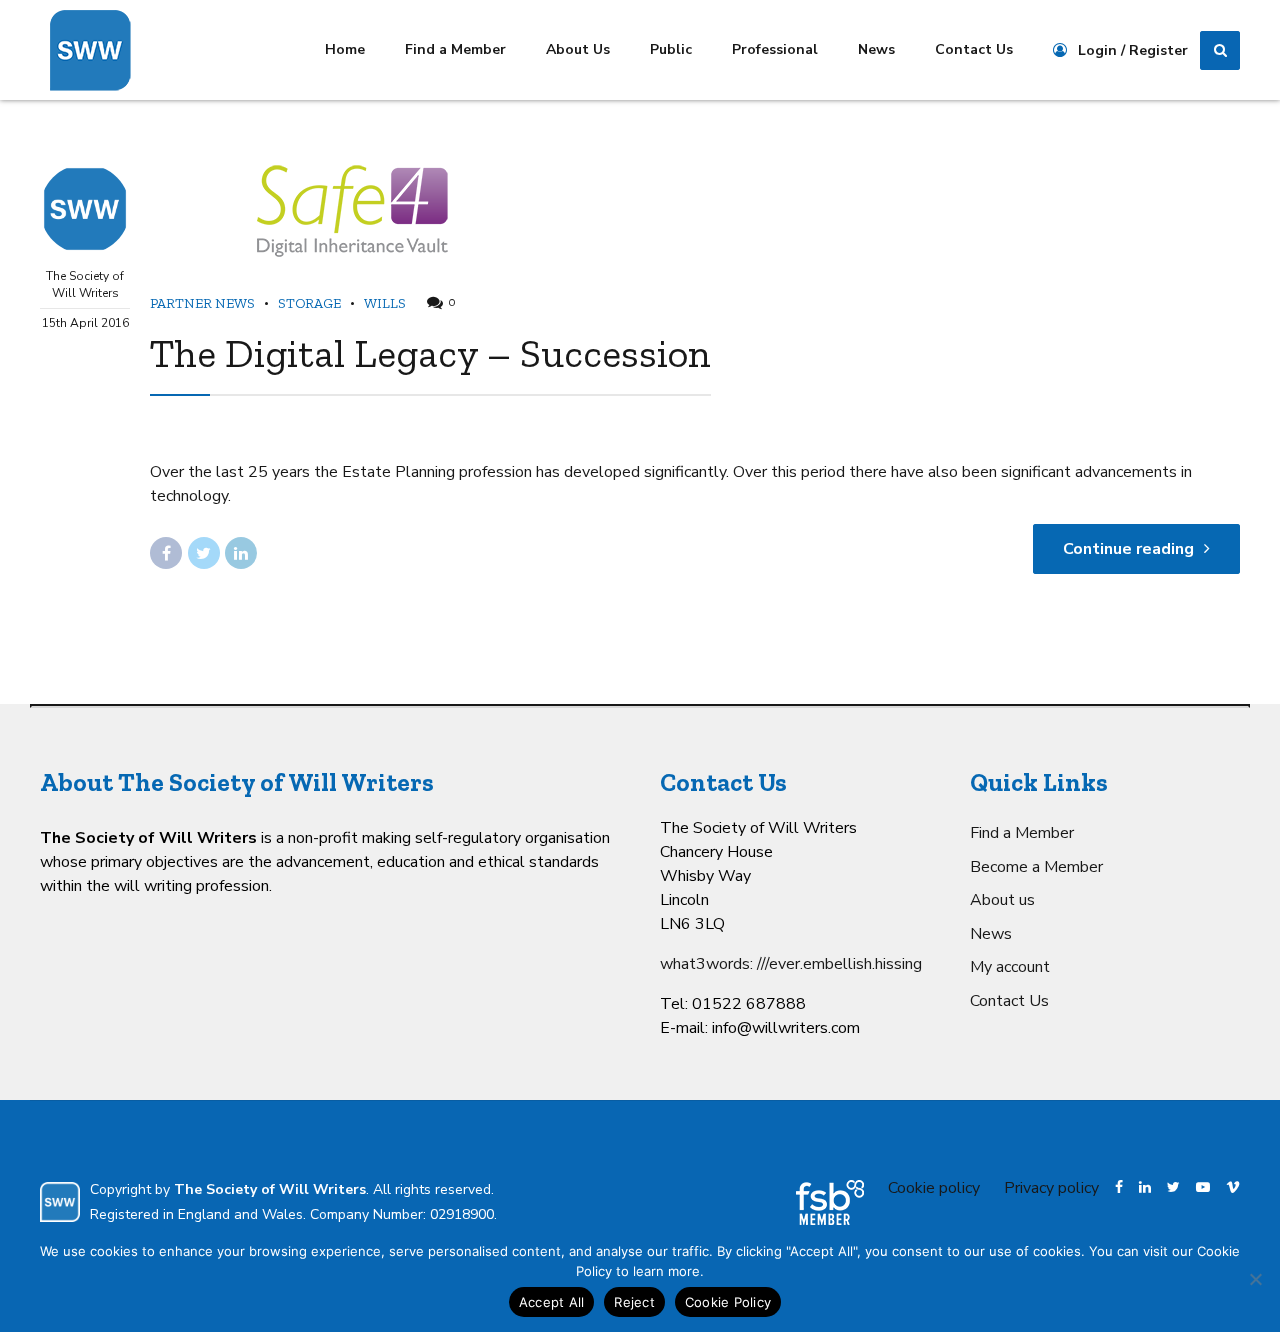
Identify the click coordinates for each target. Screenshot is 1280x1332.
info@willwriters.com (786, 1028)
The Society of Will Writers (85, 284)
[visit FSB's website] (830, 1202)
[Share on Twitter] (204, 553)
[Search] (1220, 51)
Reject (634, 1302)
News (876, 49)
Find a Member (455, 49)
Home (345, 49)
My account (1010, 967)
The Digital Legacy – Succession (430, 353)
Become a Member (1036, 867)
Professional (775, 49)
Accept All (552, 1302)
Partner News (202, 303)
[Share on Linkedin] (241, 553)
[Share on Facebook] (166, 553)
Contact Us (974, 49)
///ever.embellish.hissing (839, 964)
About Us (578, 49)
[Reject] (1255, 1279)
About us (1002, 900)
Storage (309, 303)
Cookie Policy (728, 1302)
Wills (385, 303)
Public (671, 49)
